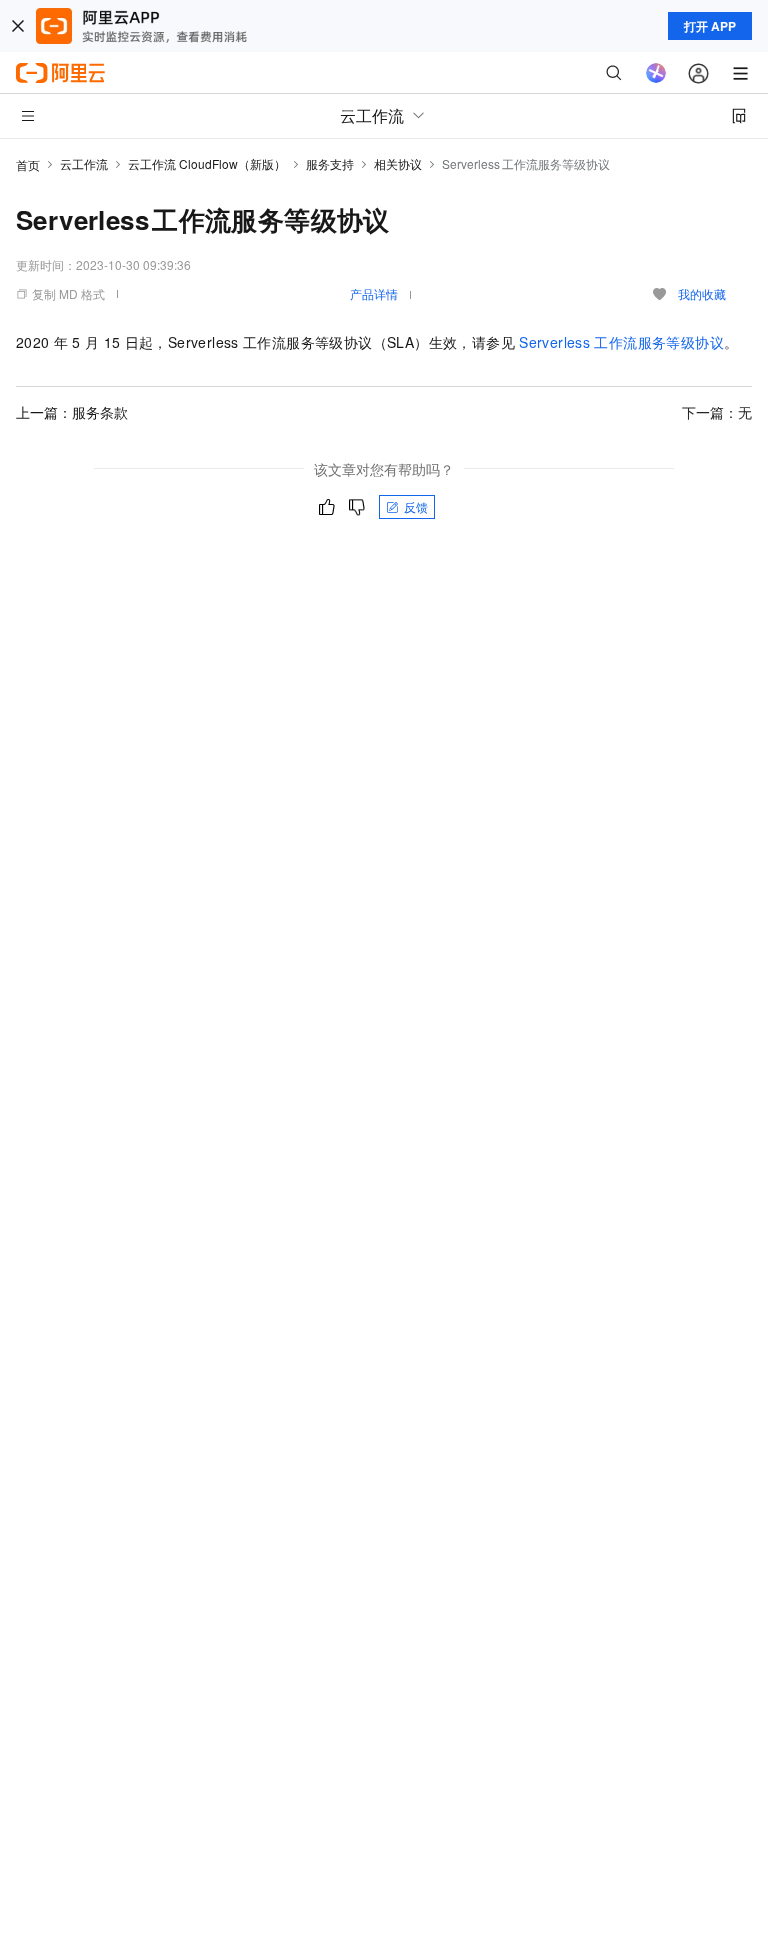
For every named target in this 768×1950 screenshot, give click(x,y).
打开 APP (710, 26)
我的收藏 (702, 293)
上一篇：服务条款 (72, 412)
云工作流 (84, 163)
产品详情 (374, 293)
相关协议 (398, 163)
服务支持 (330, 163)
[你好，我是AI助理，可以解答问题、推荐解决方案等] (656, 73)
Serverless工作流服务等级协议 (621, 342)
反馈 (416, 506)
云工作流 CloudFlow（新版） (207, 163)
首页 (28, 164)
